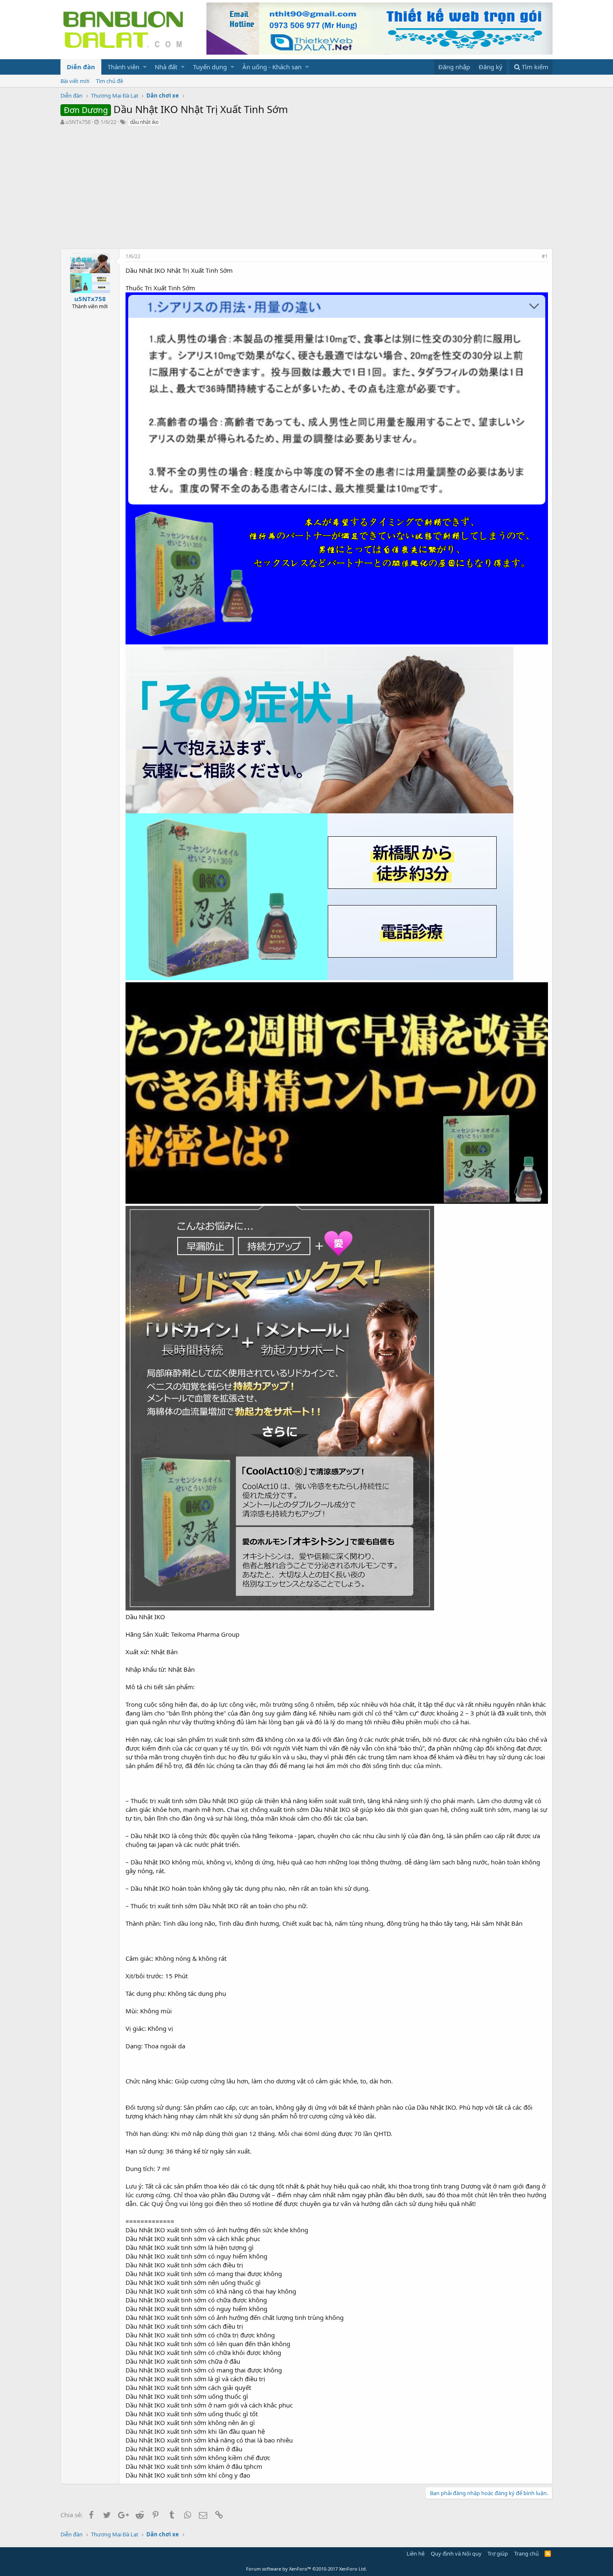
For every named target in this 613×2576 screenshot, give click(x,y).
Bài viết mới (75, 81)
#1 (545, 256)
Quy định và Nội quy (456, 2553)
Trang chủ (526, 2553)
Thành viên (123, 67)
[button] (145, 67)
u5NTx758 (78, 122)
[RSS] (548, 2553)
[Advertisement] (306, 190)
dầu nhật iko (144, 122)
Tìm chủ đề (109, 81)
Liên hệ (416, 2553)
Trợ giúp (498, 2553)
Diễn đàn (81, 67)
